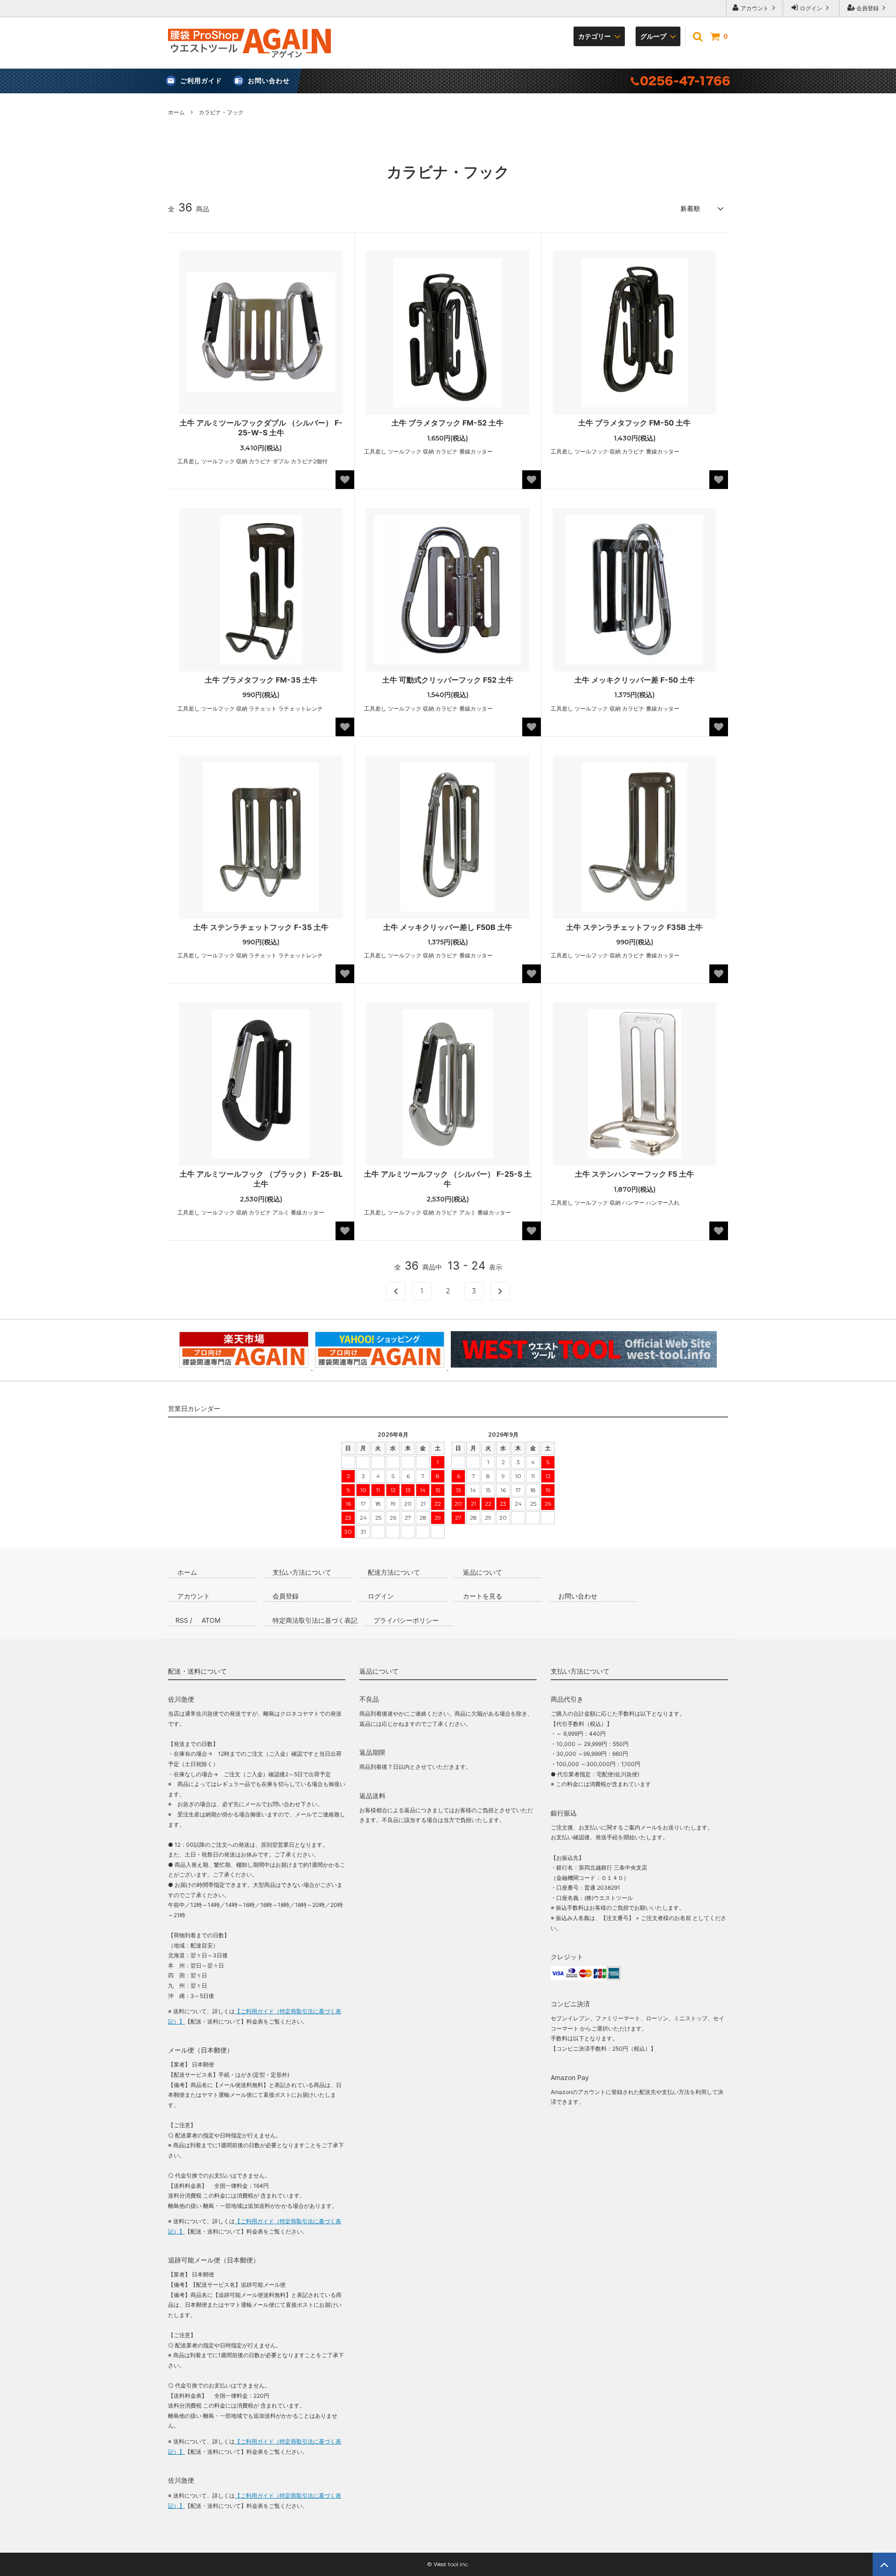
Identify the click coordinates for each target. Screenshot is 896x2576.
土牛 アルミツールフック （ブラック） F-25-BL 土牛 (261, 1179)
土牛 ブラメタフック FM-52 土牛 (448, 423)
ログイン (811, 8)
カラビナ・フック (221, 112)
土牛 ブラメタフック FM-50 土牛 (634, 423)
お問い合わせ (269, 80)
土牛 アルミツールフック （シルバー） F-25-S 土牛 (448, 1179)
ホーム (176, 112)
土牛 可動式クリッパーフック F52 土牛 (448, 680)
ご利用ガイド (201, 80)
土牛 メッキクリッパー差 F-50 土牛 (635, 680)
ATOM (211, 1620)
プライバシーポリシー (405, 1620)
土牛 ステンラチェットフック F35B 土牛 (634, 927)
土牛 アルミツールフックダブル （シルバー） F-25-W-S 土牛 (261, 428)
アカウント (755, 8)
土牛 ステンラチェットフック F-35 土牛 (261, 927)
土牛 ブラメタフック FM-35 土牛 (261, 680)
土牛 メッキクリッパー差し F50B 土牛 (448, 927)
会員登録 (868, 8)
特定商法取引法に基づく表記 (314, 1620)
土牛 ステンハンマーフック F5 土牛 (634, 1174)
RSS (182, 1620)
